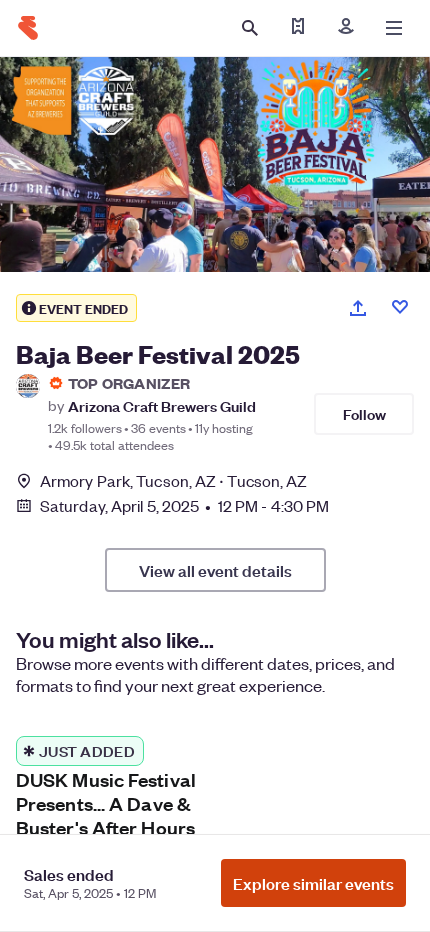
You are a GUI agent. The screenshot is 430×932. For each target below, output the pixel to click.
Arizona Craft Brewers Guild (162, 405)
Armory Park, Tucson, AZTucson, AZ (173, 480)
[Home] (28, 28)
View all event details (215, 570)
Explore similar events (313, 883)
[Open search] (250, 28)
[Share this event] (358, 308)
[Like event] (400, 307)
